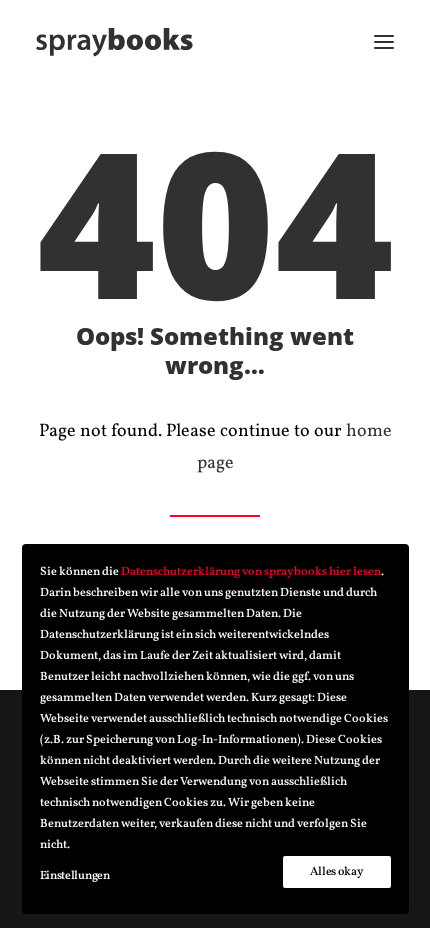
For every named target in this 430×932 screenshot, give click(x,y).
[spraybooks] (115, 42)
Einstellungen (75, 876)
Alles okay (336, 872)
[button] (384, 42)
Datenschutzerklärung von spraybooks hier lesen (251, 572)
